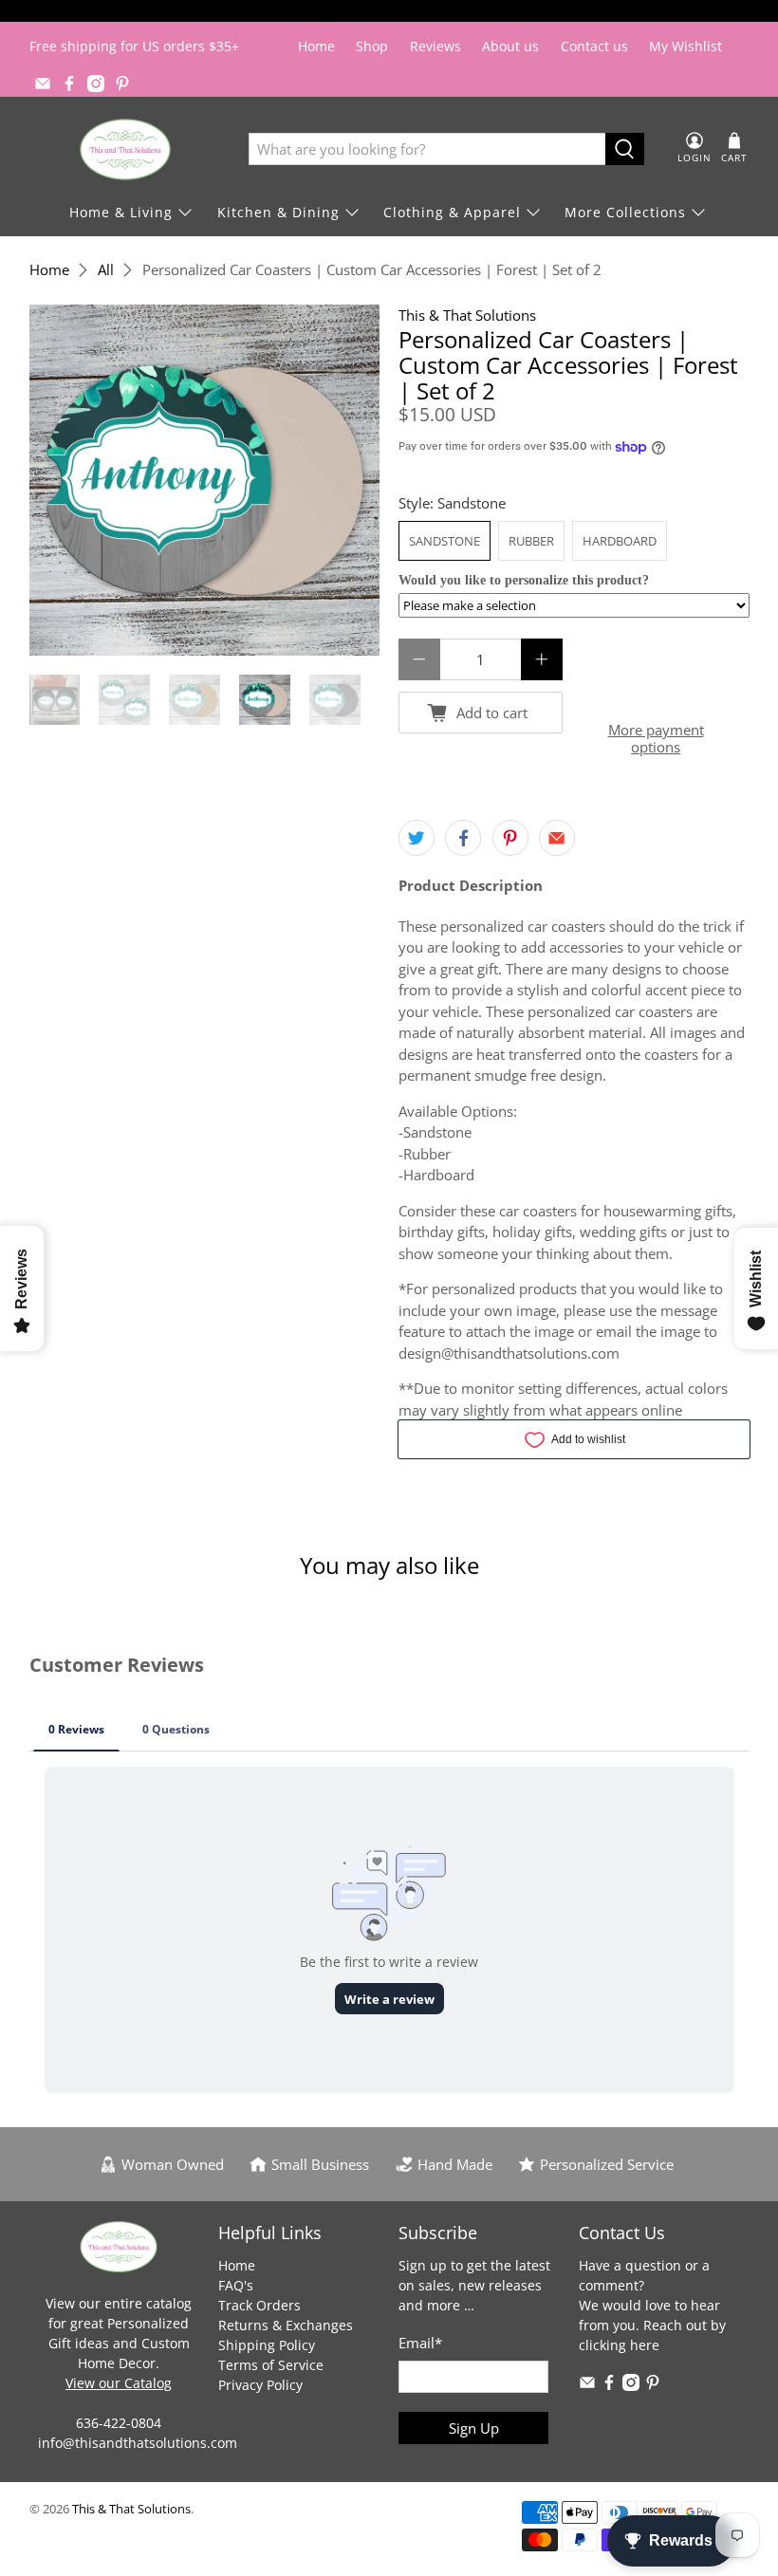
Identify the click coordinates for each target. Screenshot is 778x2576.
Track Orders (259, 2305)
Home (316, 46)
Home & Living (121, 212)
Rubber (531, 541)
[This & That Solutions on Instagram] (96, 83)
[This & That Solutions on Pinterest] (122, 83)
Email (420, 2343)
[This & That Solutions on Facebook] (69, 83)
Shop (372, 46)
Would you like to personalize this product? (524, 580)
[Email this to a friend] (557, 838)
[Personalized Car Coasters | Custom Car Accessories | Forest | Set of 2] (205, 480)
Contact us (594, 46)
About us (510, 46)
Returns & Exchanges (286, 2325)
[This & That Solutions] (125, 149)
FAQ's (236, 2285)
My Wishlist (685, 46)
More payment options (656, 738)
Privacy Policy (260, 2385)
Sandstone (445, 541)
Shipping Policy (267, 2345)
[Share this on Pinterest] (510, 838)
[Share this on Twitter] (417, 838)
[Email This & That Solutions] (43, 83)
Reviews (435, 46)
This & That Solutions (467, 315)
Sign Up (474, 2428)
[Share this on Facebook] (463, 838)
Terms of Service (271, 2365)
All (106, 270)
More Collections (625, 212)
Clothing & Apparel (452, 212)
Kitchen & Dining (278, 212)
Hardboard (620, 541)
